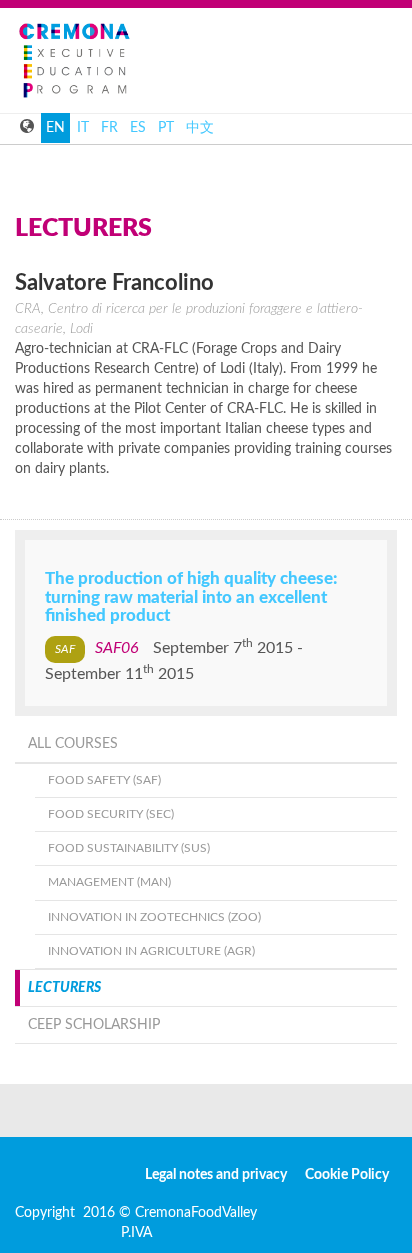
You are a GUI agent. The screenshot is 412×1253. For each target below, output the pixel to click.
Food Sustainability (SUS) (129, 848)
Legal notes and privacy (216, 1175)
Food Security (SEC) (111, 814)
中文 (200, 128)
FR (109, 128)
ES (138, 128)
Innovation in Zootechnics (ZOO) (154, 917)
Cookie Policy (347, 1175)
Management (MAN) (109, 882)
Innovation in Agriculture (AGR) (151, 951)
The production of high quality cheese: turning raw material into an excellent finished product (191, 597)
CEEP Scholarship (94, 1025)
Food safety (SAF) (104, 780)
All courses (73, 744)
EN (55, 128)
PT (166, 128)
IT (83, 128)
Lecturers (64, 988)
